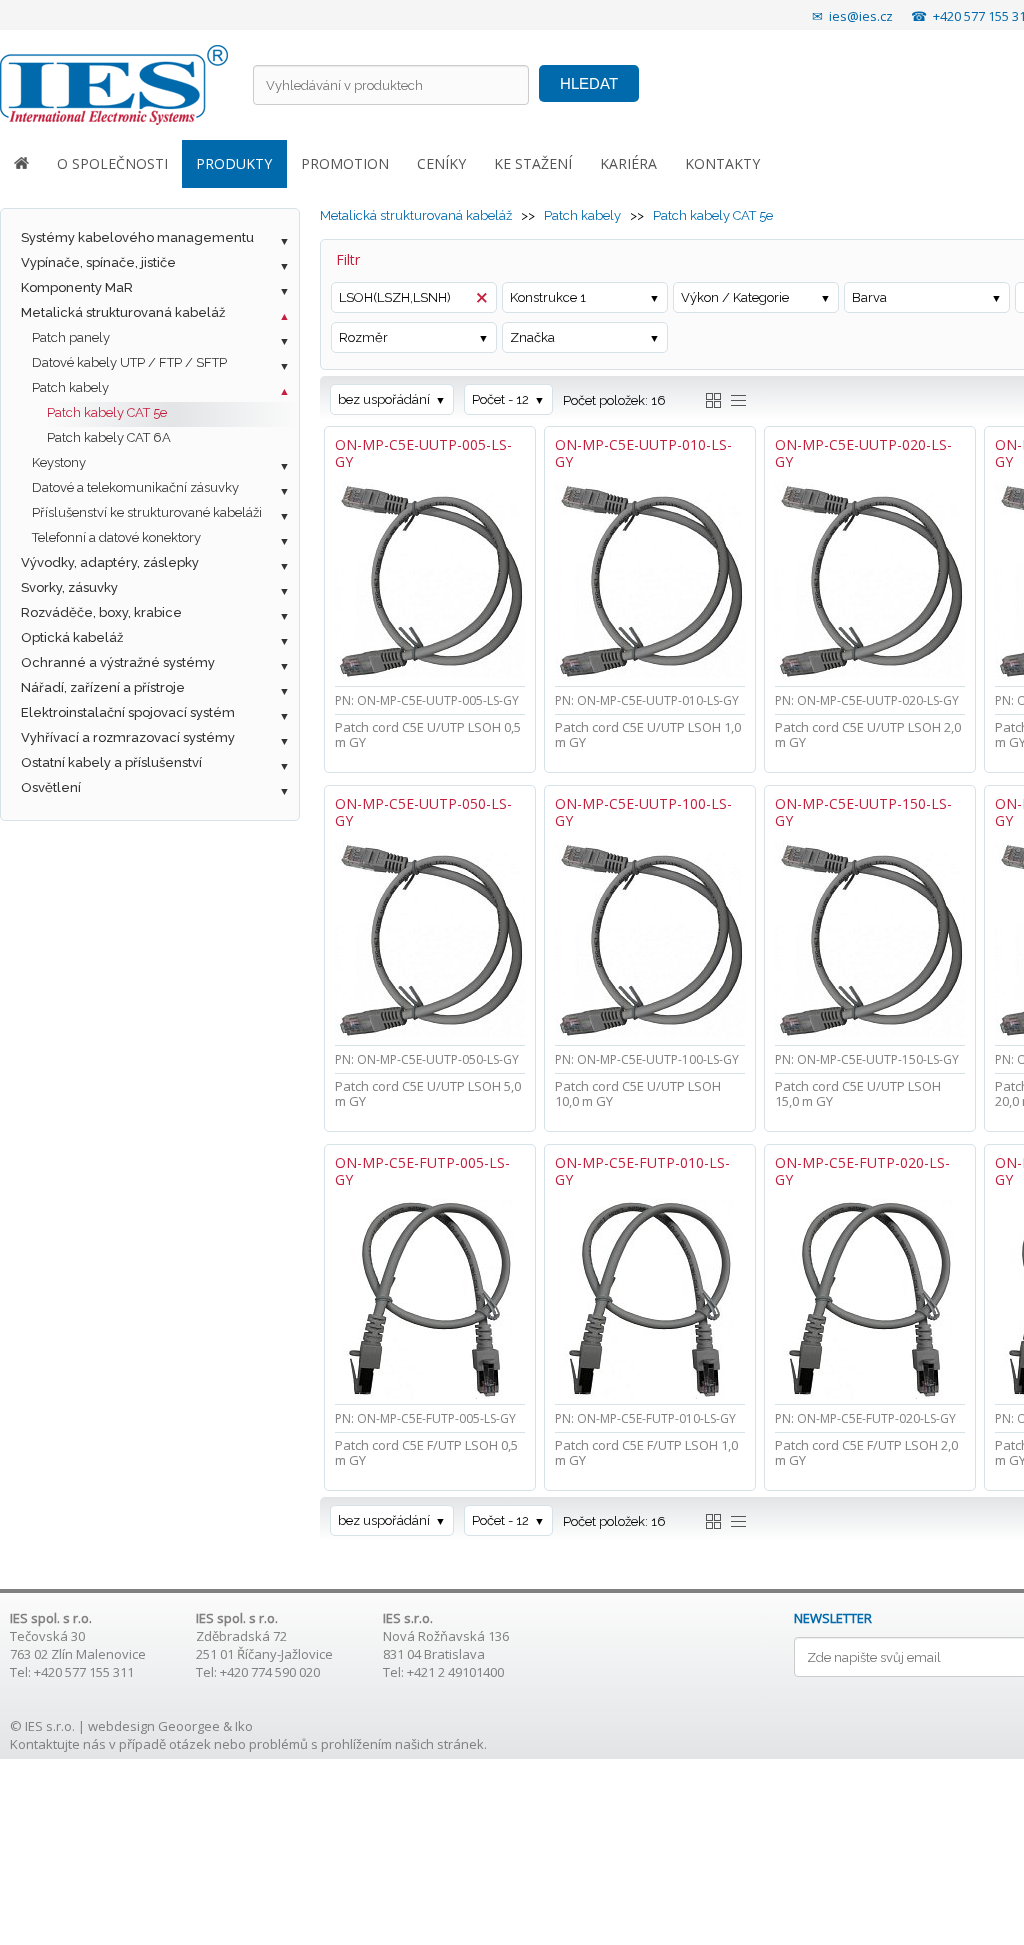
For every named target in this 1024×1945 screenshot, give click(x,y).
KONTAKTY (722, 163)
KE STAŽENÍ (533, 163)
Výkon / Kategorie (735, 297)
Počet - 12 (500, 399)
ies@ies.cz (861, 16)
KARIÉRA (628, 163)
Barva (869, 297)
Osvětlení (51, 787)
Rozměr (363, 337)
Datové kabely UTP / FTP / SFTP (129, 362)
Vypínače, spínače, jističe (98, 262)
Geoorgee (189, 1726)
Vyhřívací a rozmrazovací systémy (128, 737)
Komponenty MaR (77, 287)
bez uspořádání (384, 399)
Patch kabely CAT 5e (107, 412)
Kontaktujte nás (58, 1744)
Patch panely (71, 337)
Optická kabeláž (72, 637)
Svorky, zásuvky (69, 587)
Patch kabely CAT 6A (109, 437)
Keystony (59, 462)
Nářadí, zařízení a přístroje (103, 687)
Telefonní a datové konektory (116, 537)
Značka (532, 337)
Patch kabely (70, 387)
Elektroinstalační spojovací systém (128, 712)
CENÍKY (441, 163)
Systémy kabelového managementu (137, 237)
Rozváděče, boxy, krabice (101, 612)
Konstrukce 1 (548, 297)
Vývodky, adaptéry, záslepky (110, 562)
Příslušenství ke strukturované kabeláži (147, 512)
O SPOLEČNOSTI (112, 163)
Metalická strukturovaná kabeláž (123, 312)
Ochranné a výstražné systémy (118, 662)
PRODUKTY (234, 163)
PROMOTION (345, 163)
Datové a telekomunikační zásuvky (135, 487)
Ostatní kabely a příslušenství (111, 762)
